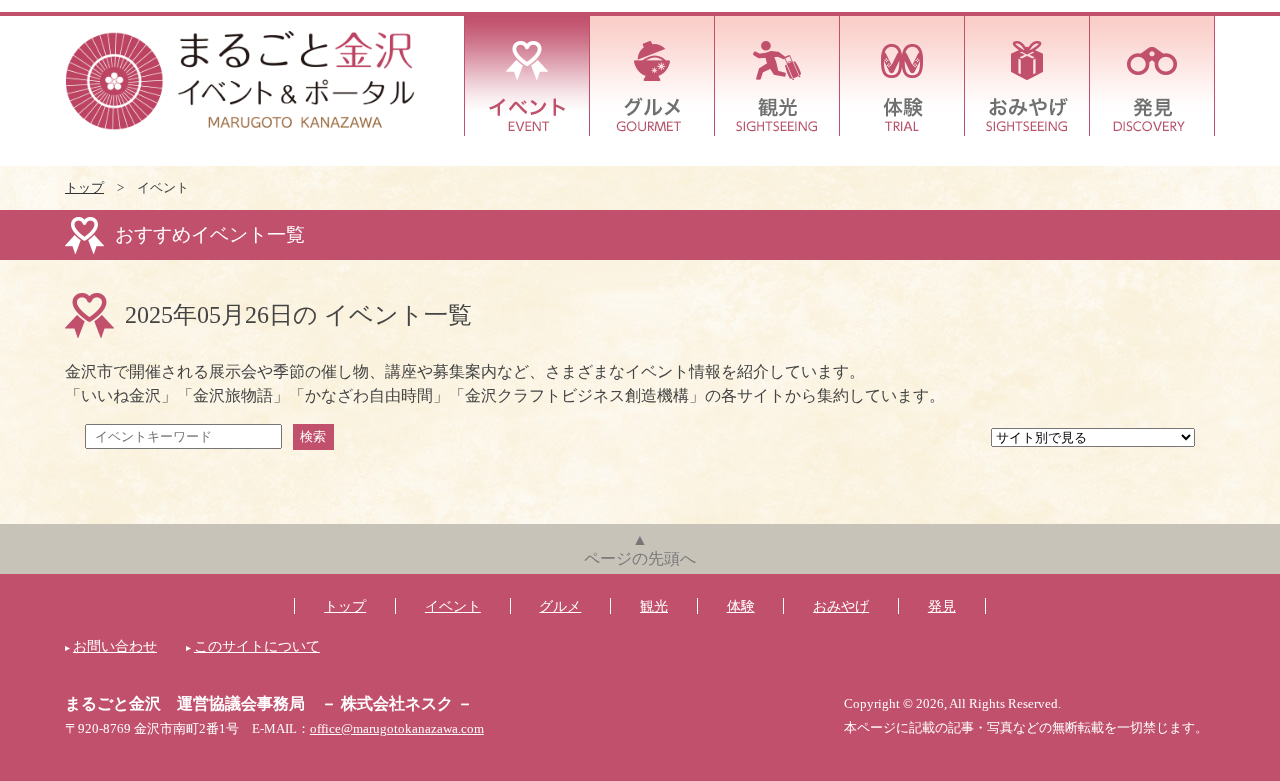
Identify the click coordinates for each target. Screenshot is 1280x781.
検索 (313, 436)
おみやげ (1027, 76)
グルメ (652, 76)
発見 (1152, 76)
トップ (84, 188)
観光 (777, 76)
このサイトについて (257, 646)
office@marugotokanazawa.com (397, 729)
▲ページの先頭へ (640, 549)
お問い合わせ (115, 646)
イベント (527, 76)
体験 (902, 76)
